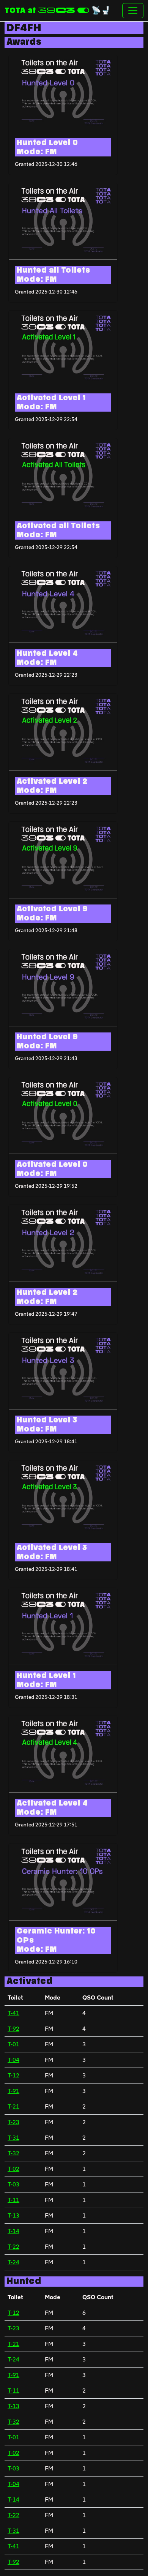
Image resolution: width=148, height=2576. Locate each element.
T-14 (13, 2231)
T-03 (13, 2184)
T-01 (13, 2044)
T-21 (13, 2106)
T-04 (13, 2060)
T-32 (13, 2153)
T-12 (13, 2075)
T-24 (13, 2262)
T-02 (13, 2169)
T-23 (13, 2122)
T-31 (13, 2138)
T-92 (13, 2029)
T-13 (13, 2215)
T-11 (13, 2200)
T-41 (13, 2013)
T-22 (13, 2247)
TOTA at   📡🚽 (57, 11)
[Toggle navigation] (133, 11)
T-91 (13, 2091)
